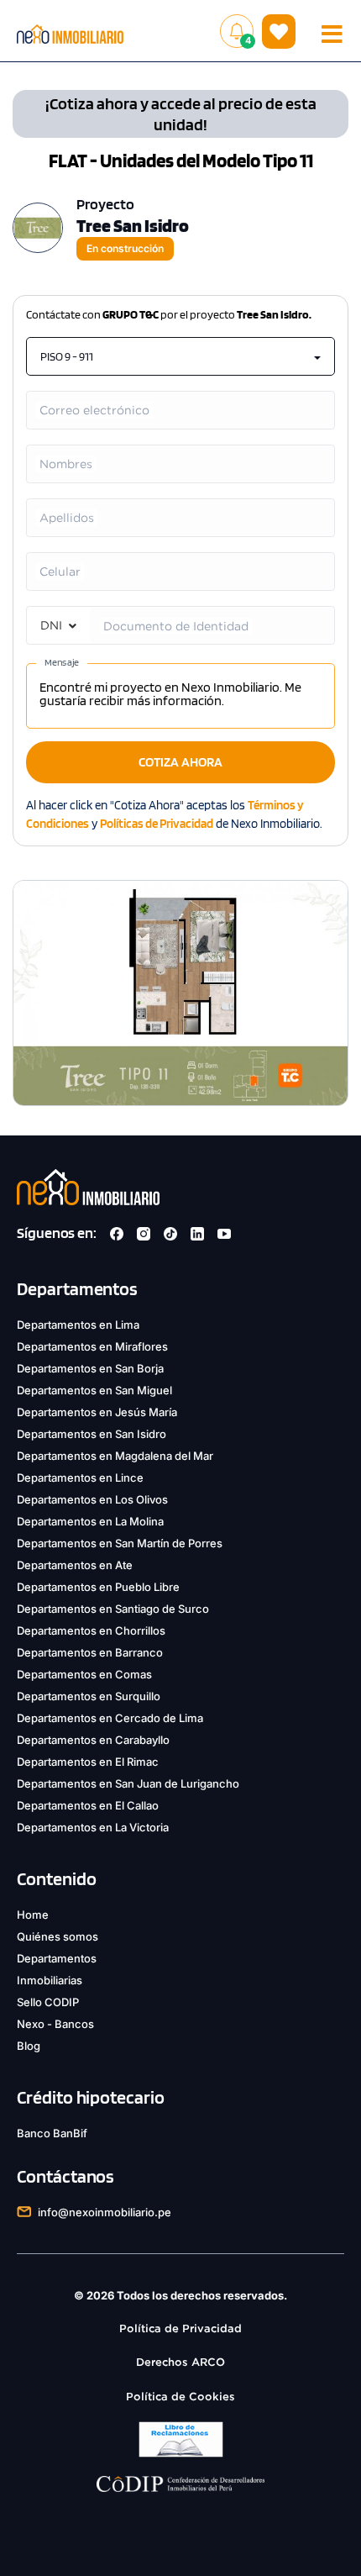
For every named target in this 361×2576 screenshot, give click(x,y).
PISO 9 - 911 (67, 356)
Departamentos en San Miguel (94, 1390)
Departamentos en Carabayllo (93, 1740)
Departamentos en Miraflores (92, 1346)
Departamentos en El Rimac (88, 1762)
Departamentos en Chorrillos (91, 1630)
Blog (29, 2046)
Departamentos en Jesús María (97, 1412)
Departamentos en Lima (78, 1325)
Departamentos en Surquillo (89, 1696)
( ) (279, 31)
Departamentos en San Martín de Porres (120, 1543)
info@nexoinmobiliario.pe (105, 2212)
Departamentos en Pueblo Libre (98, 1587)
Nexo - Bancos (55, 2024)
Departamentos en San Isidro (92, 1434)
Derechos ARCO (180, 2362)
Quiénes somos (58, 1936)
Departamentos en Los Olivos (92, 1499)
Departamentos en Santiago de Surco (113, 1609)
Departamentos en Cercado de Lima (110, 1718)
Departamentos (57, 1958)
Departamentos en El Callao (88, 1805)
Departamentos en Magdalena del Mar (115, 1456)
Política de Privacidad (180, 2328)
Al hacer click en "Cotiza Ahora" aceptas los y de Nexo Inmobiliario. (174, 814)
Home (33, 1915)
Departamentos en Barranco (90, 1652)
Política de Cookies (180, 2397)
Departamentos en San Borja (90, 1368)
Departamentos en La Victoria (93, 1827)
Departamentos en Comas (84, 1674)
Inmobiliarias (50, 1980)
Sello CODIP (48, 2002)
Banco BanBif (52, 2133)
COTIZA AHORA (180, 762)
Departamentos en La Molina (90, 1521)
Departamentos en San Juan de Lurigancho (128, 1783)
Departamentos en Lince (80, 1478)
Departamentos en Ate (75, 1565)
